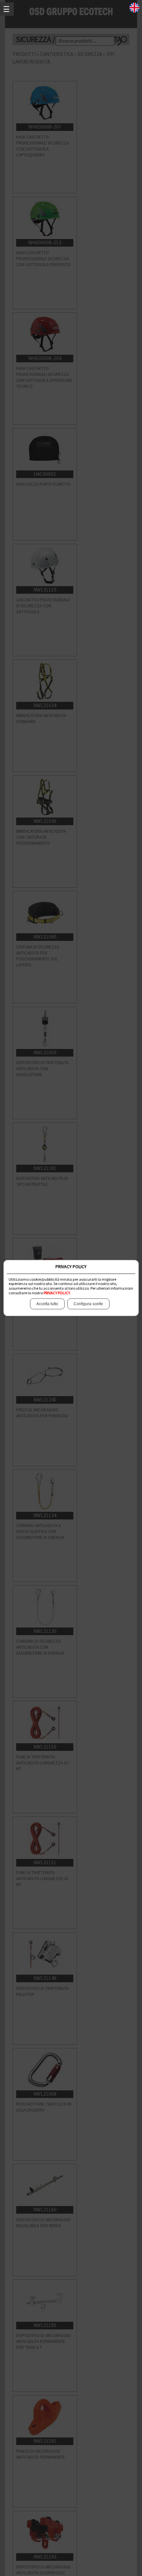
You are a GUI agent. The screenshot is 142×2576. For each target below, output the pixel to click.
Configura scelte (88, 1304)
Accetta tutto (47, 1304)
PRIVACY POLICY (57, 1293)
